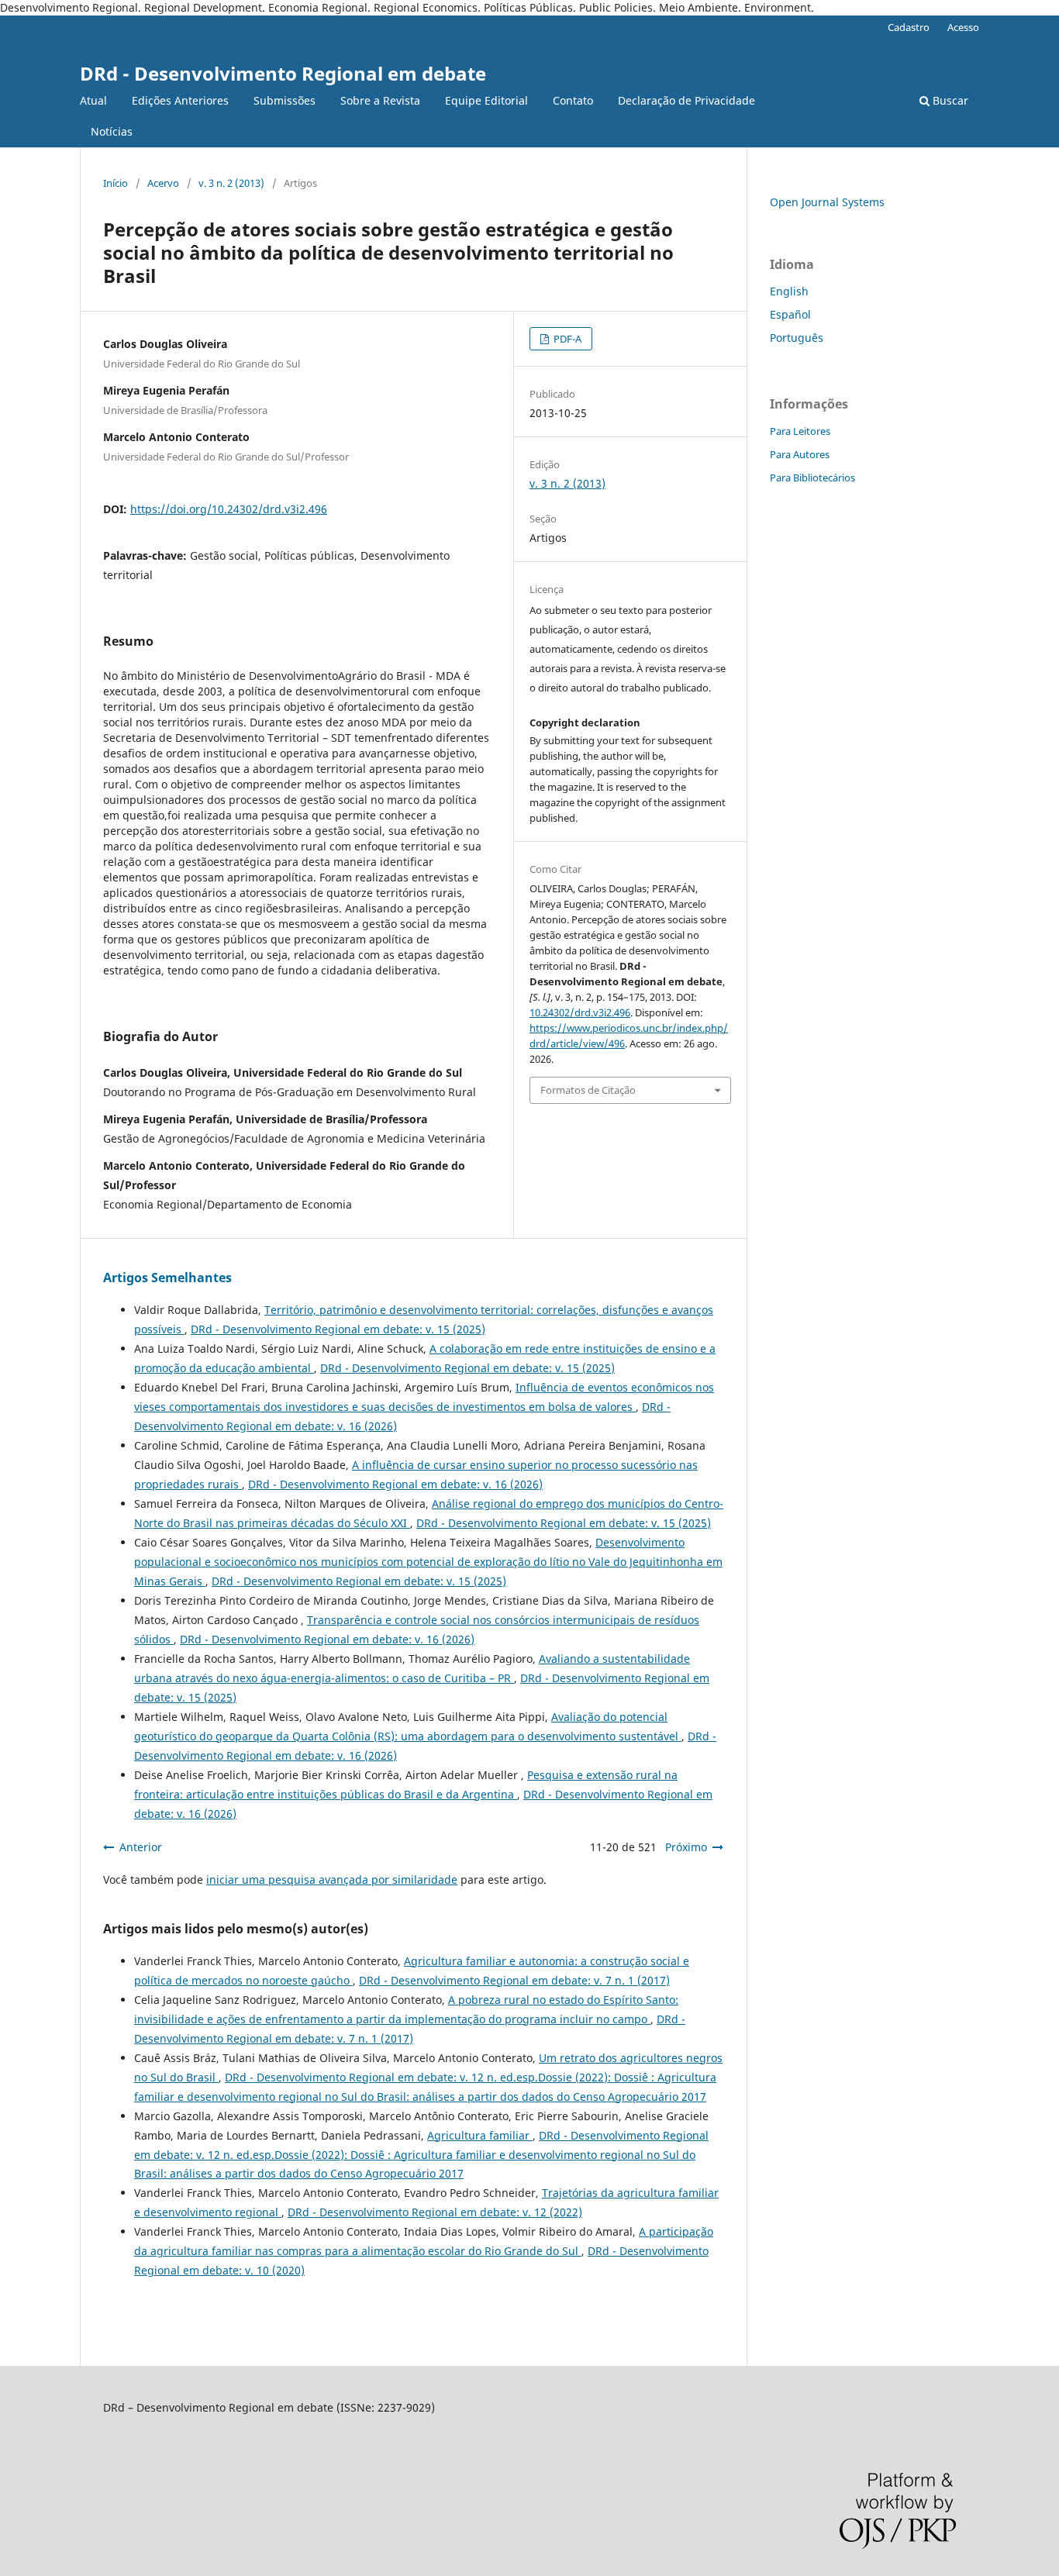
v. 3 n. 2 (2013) (231, 183)
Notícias (112, 131)
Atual (93, 100)
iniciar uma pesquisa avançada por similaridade (332, 1879)
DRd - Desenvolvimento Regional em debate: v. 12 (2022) (435, 2212)
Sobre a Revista (380, 100)
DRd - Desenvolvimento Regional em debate (283, 73)
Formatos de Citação (588, 1090)
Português (797, 338)
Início (116, 183)
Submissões (285, 100)
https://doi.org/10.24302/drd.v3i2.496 (229, 509)
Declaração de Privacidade (686, 100)
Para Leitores (800, 431)
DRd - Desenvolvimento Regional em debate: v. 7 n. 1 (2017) (514, 1980)
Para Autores (800, 454)
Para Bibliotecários (812, 478)
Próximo (686, 1847)
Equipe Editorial (486, 100)
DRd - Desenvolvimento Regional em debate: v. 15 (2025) (338, 1329)
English (789, 291)
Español (790, 314)
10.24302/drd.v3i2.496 (580, 1012)
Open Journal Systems (827, 202)
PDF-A (566, 339)
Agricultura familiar (480, 2135)
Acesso (963, 27)
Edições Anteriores (180, 100)
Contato (573, 100)
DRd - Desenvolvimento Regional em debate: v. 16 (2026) (395, 1484)
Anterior (141, 1847)
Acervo (163, 183)
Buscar (949, 100)
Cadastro (909, 27)
